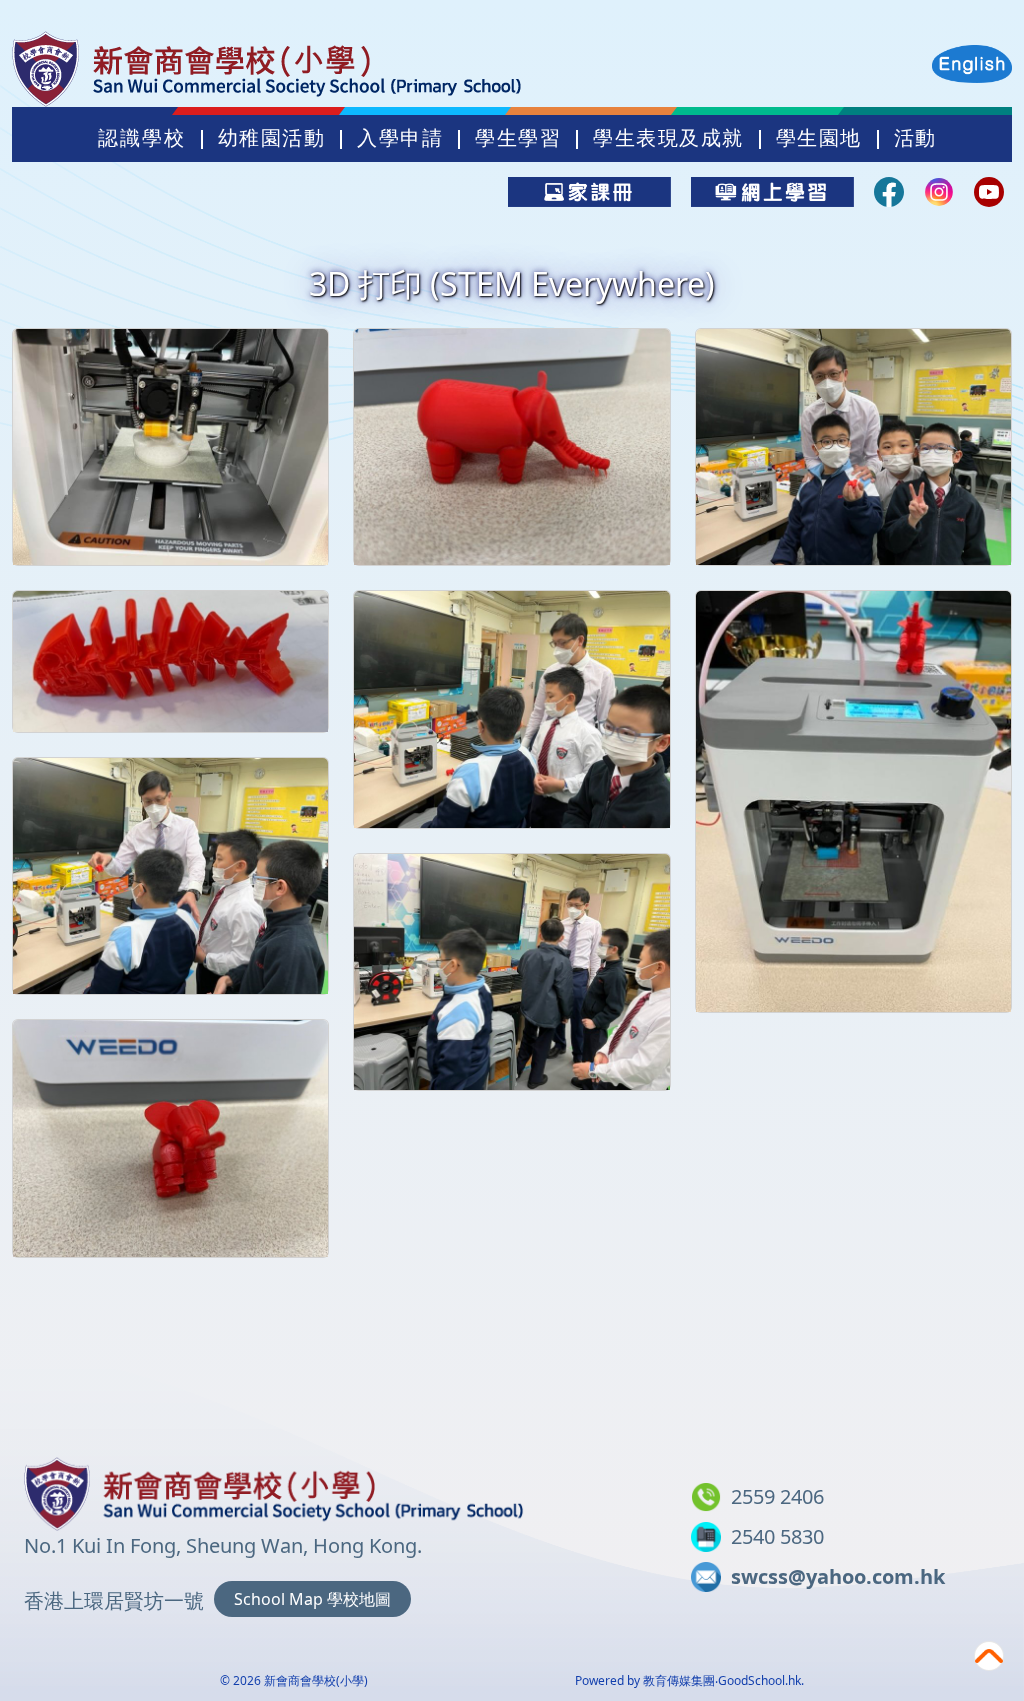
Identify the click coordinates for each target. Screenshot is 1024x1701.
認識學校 (142, 138)
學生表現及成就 (668, 138)
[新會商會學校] (274, 1490)
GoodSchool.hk (759, 1680)
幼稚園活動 (272, 138)
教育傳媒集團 (679, 1680)
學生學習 (518, 138)
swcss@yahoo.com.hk (838, 1576)
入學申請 (400, 138)
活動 (915, 138)
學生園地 (819, 138)
